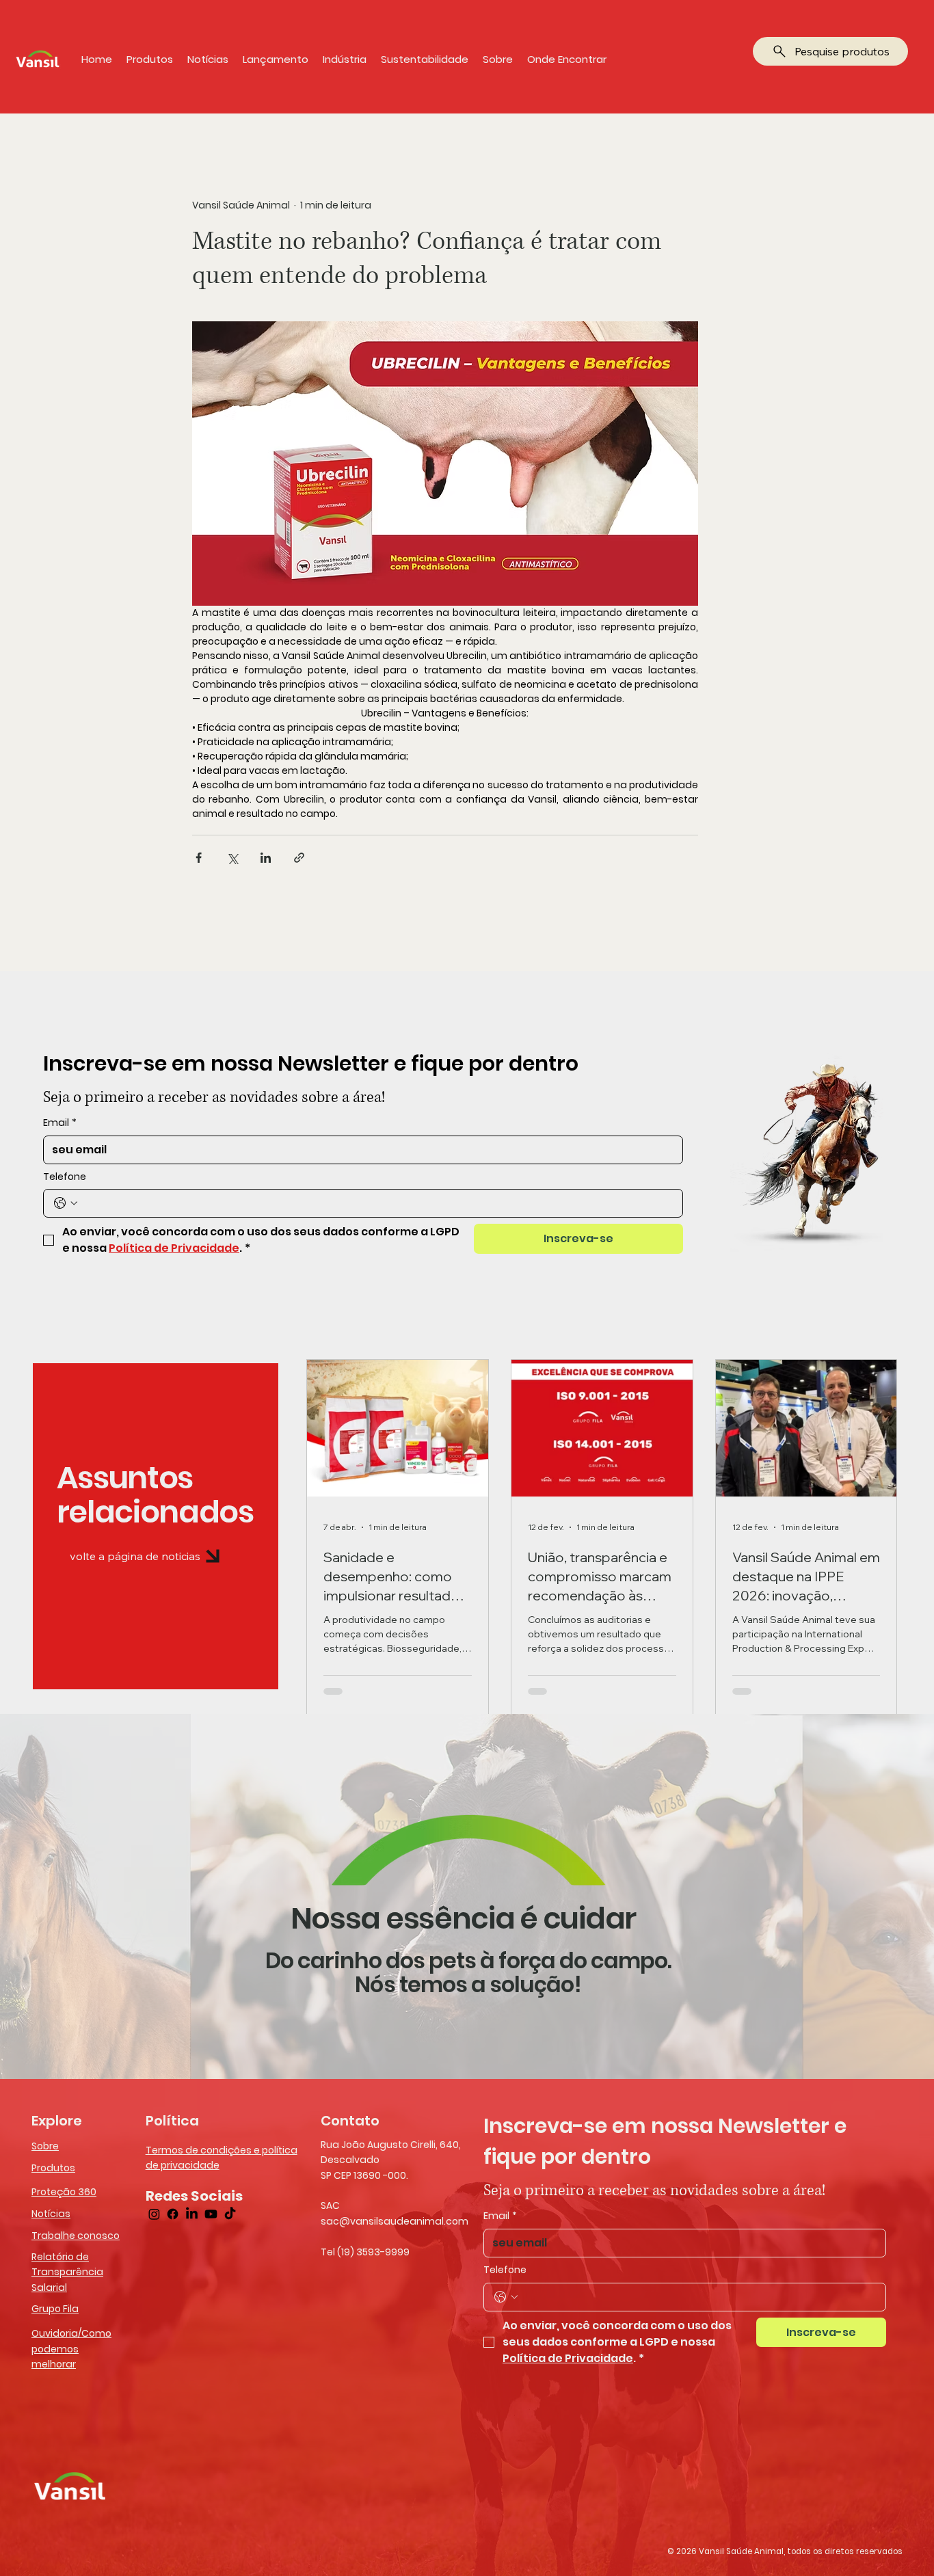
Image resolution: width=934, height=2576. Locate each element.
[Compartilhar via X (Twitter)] (232, 858)
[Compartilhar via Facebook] (199, 858)
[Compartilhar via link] (299, 858)
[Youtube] (211, 2214)
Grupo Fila (55, 2309)
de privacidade (183, 2165)
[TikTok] (230, 2214)
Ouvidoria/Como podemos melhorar (71, 2349)
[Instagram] (154, 2214)
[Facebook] (173, 2214)
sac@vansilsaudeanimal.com (395, 2221)
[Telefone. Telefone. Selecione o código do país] (66, 1203)
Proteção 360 (64, 2192)
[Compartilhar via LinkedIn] (266, 858)
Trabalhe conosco (76, 2236)
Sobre (45, 2146)
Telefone (65, 1177)
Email (60, 1123)
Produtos (53, 2168)
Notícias (51, 2214)
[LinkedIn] (192, 2214)
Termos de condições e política (222, 2150)
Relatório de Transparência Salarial (67, 2272)
